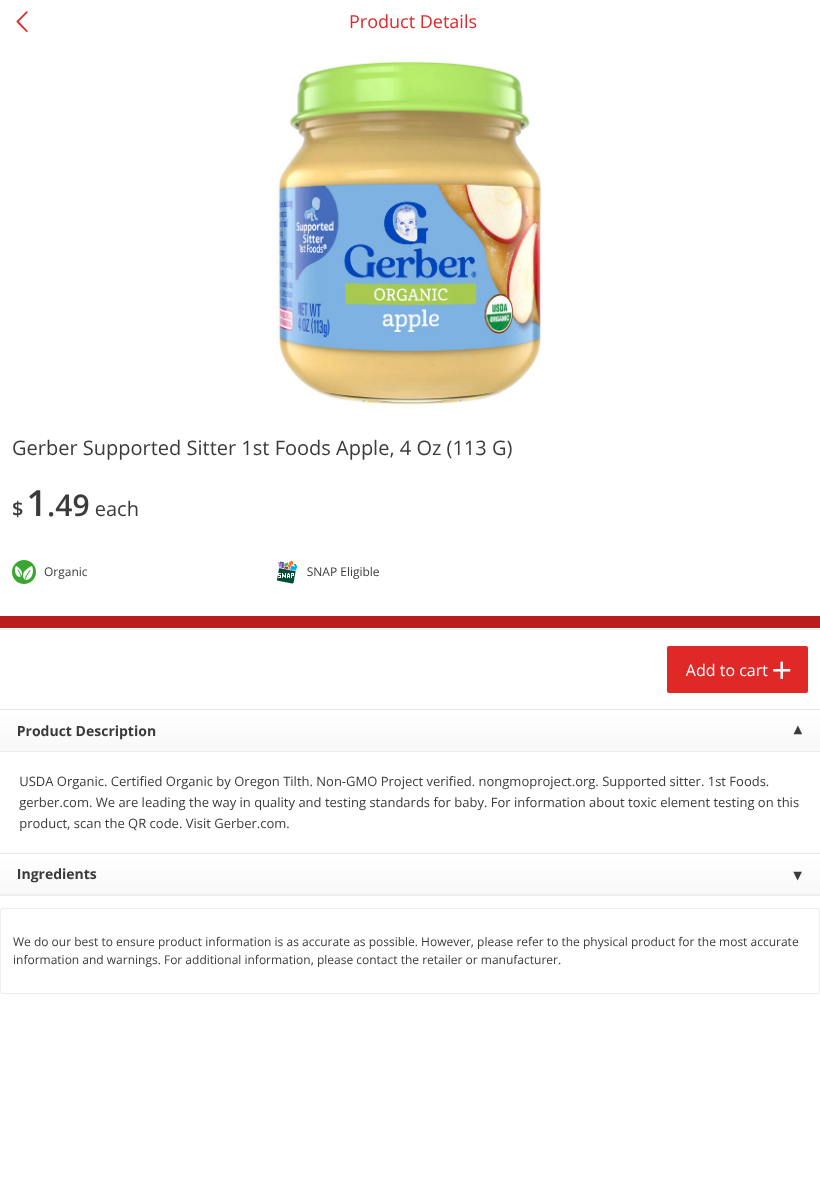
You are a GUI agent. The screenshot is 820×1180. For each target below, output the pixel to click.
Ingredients (57, 874)
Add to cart (727, 670)
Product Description (86, 731)
